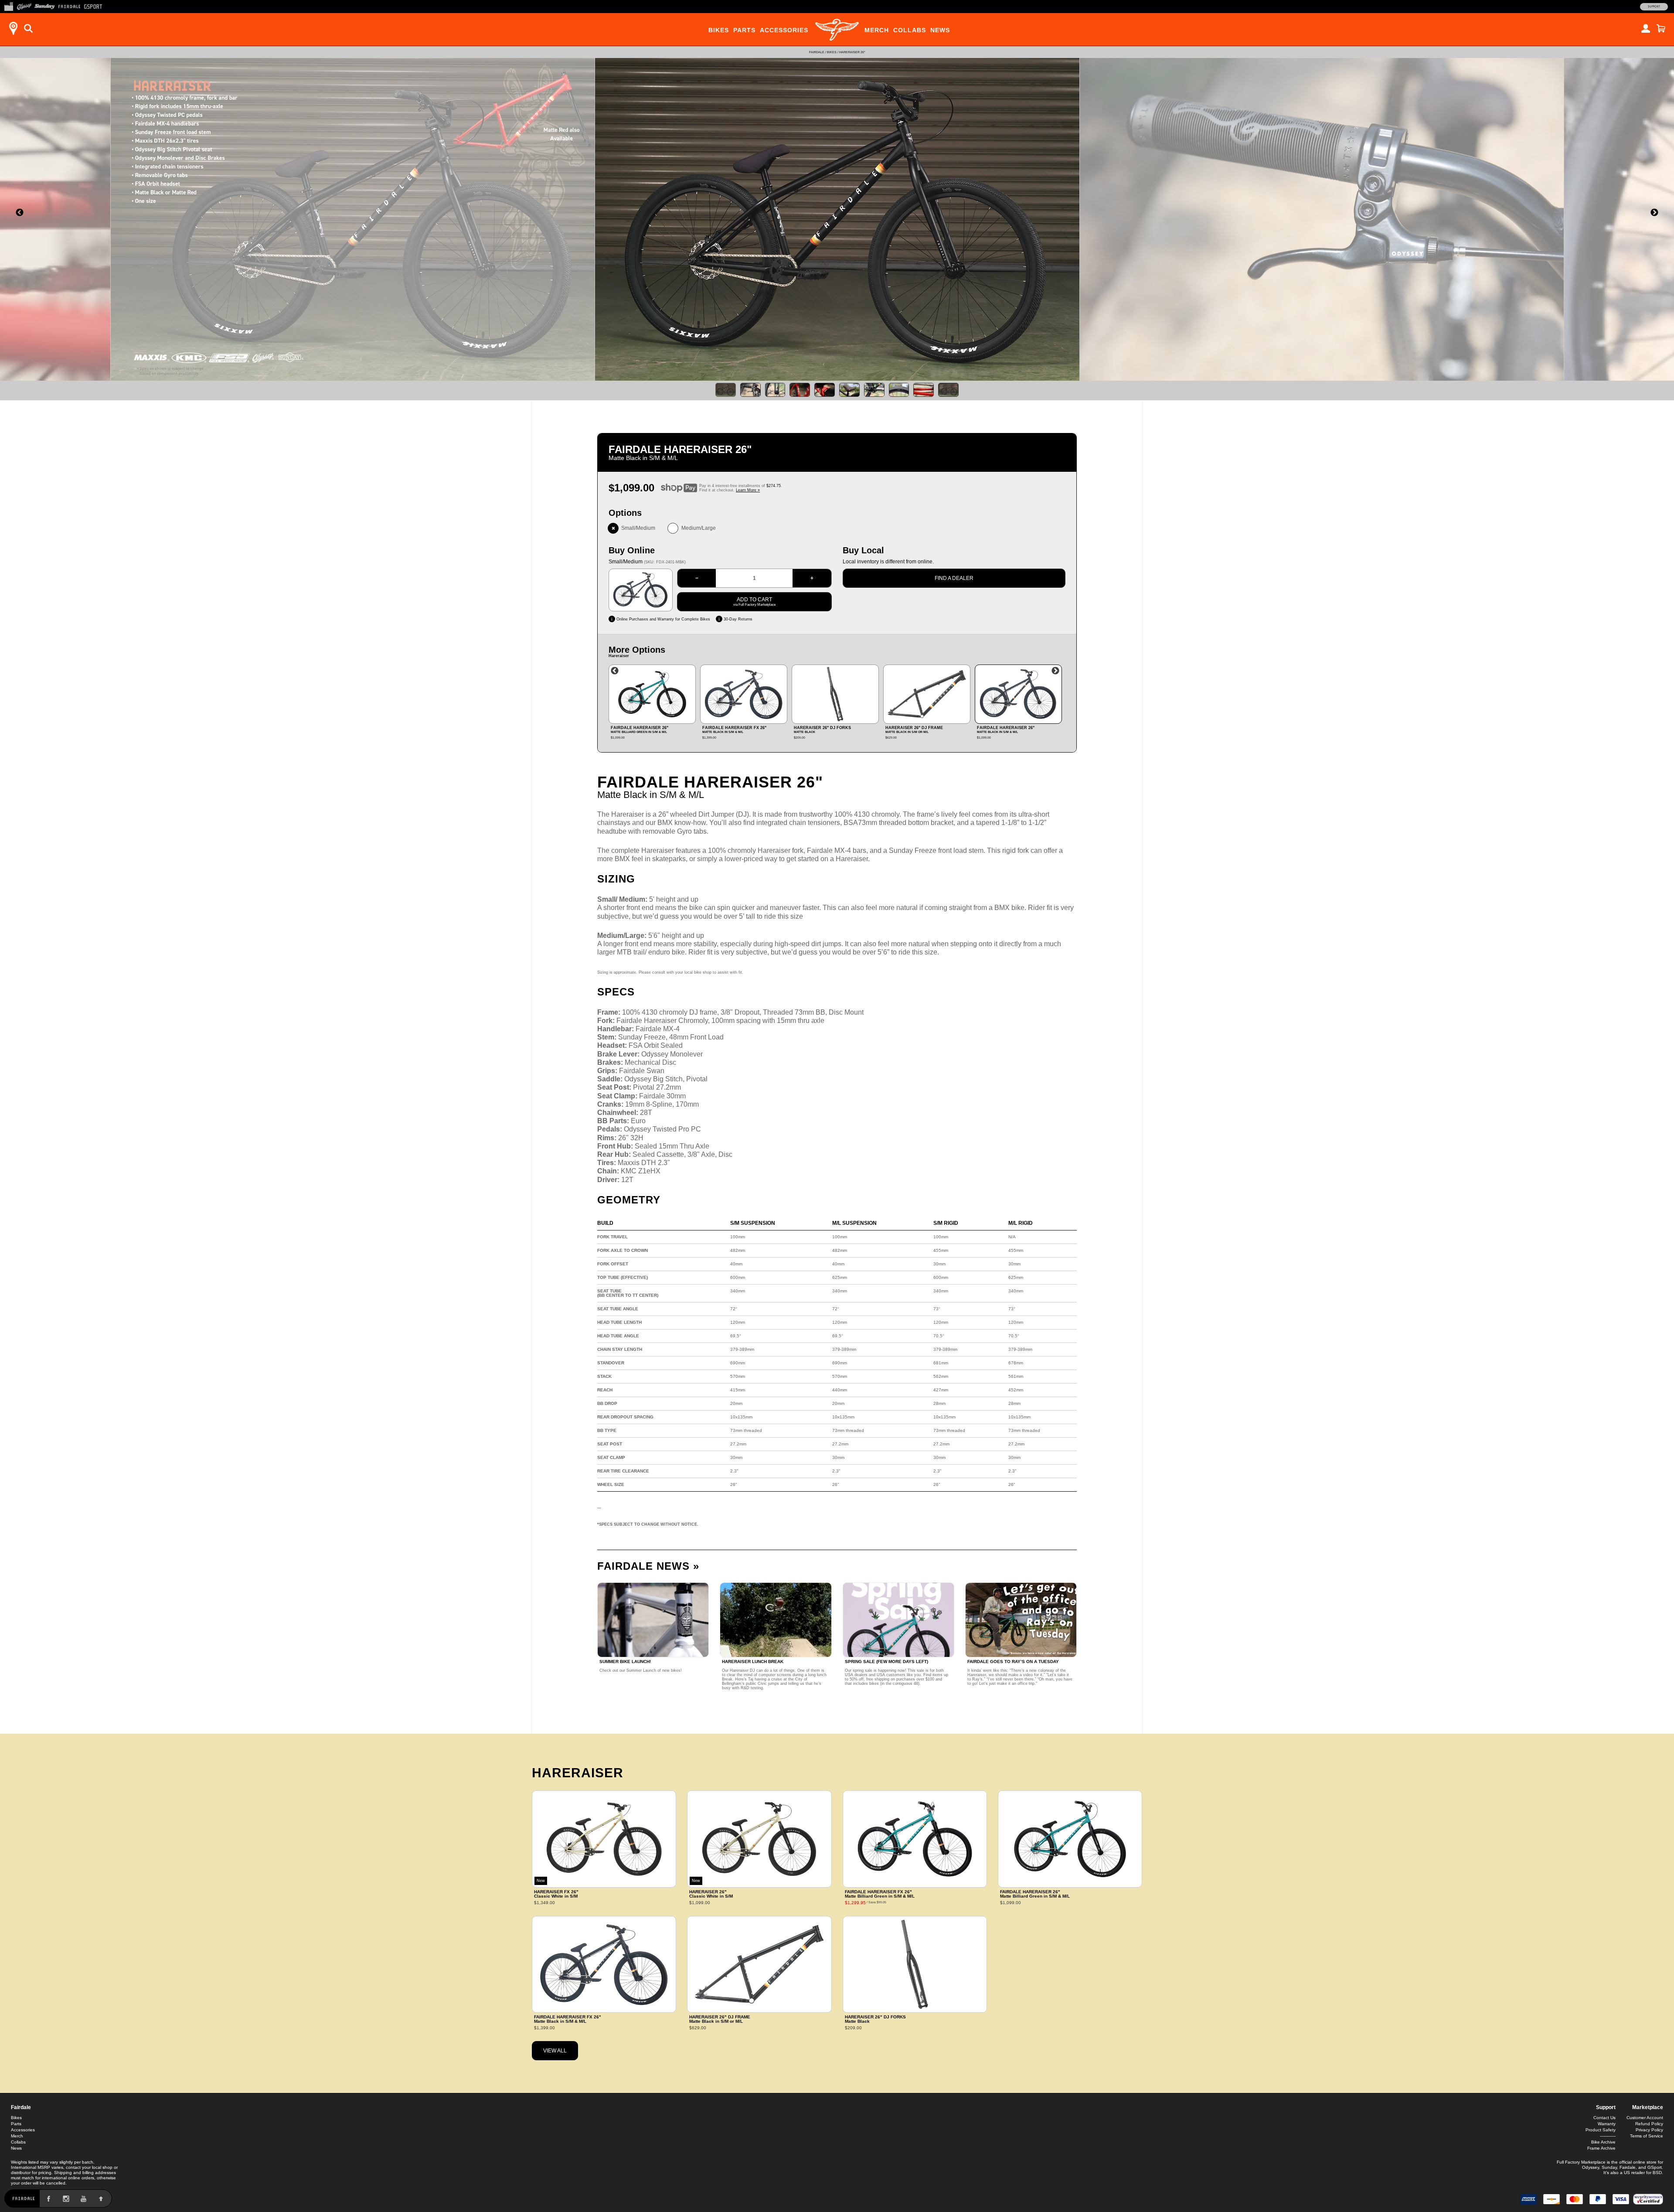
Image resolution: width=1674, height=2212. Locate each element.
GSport (1655, 2167)
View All (555, 2051)
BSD (1657, 2173)
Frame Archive (1601, 2148)
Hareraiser (578, 1773)
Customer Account (1645, 2118)
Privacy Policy (1649, 2130)
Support (1654, 7)
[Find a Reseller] (13, 28)
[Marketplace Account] (1646, 28)
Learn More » (748, 490)
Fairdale (817, 52)
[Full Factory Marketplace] (9, 6)
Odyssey (1591, 2167)
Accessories (784, 30)
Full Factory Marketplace (1581, 2162)
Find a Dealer (954, 578)
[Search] (28, 28)
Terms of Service (1647, 2136)
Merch (877, 30)
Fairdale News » (648, 1566)
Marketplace (1648, 2107)
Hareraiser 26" (852, 52)
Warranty (1607, 2124)
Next (1055, 671)
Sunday (1609, 2167)
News (940, 30)
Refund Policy (1649, 2124)
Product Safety (1601, 2130)
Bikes (719, 30)
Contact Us (1604, 2118)
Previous (615, 671)
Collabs (910, 30)
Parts (744, 30)
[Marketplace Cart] (1661, 28)
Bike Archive (1603, 2142)
